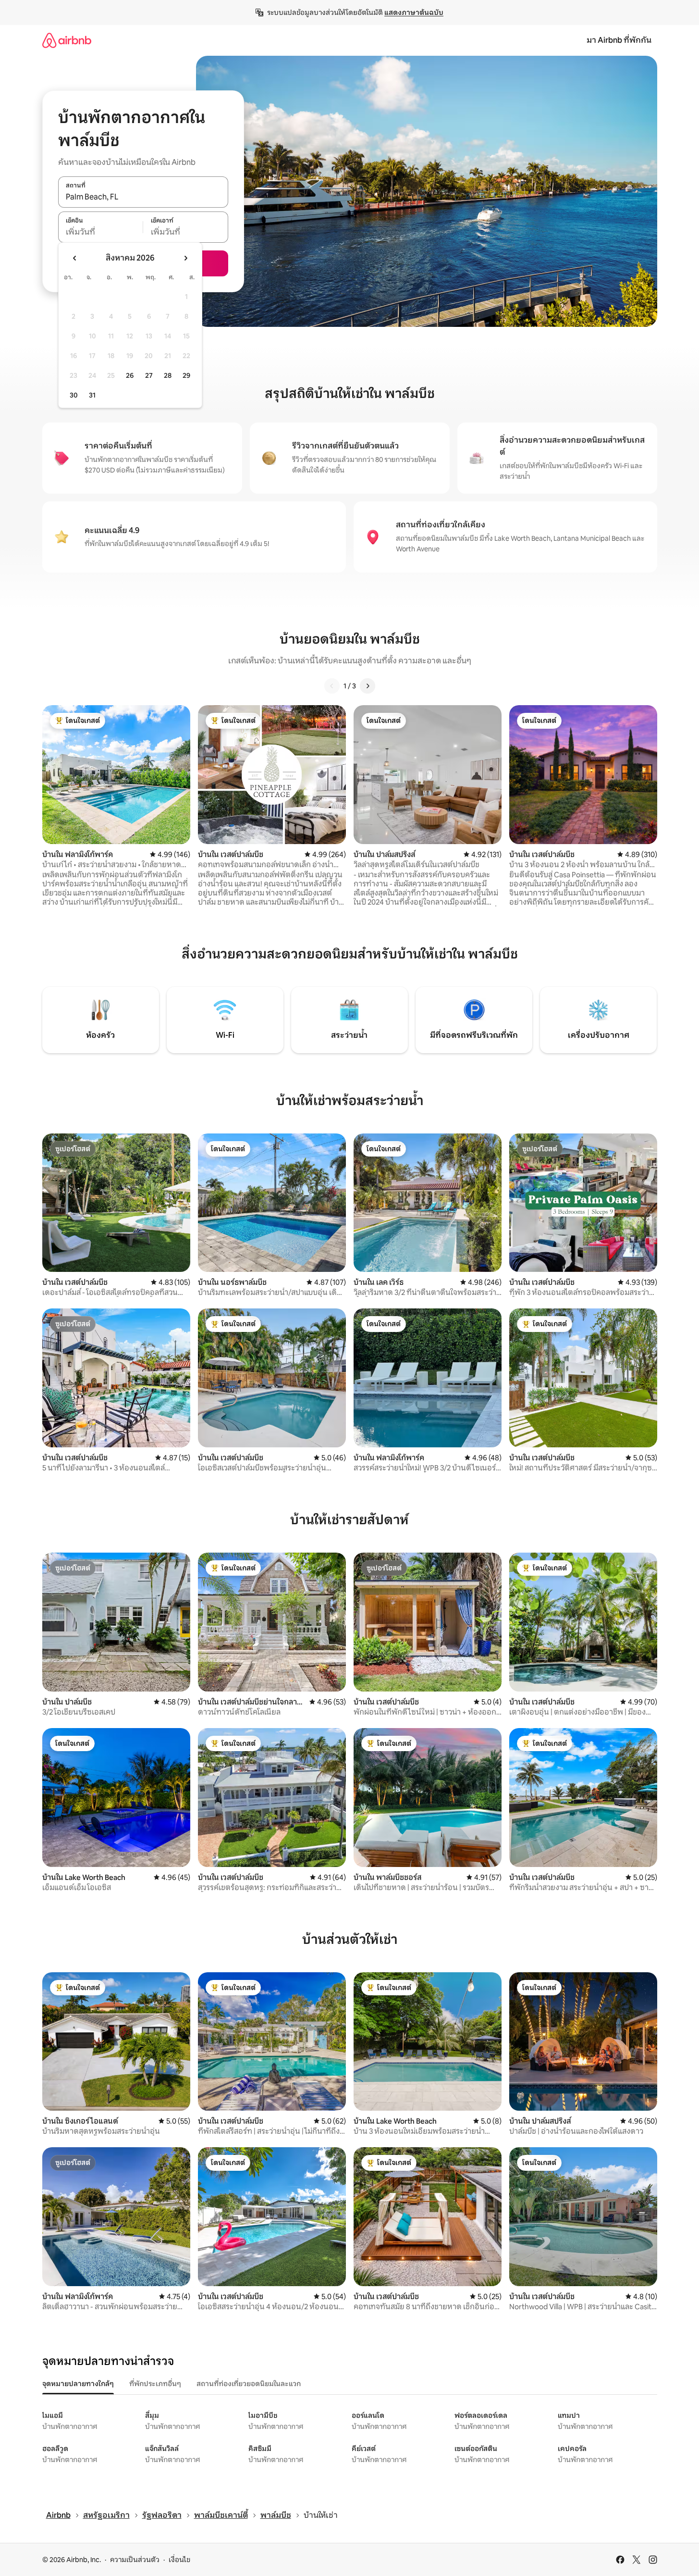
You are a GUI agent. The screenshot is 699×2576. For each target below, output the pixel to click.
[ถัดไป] (368, 686)
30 (74, 395)
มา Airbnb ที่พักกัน (619, 40)
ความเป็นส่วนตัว (135, 2560)
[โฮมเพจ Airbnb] (67, 40)
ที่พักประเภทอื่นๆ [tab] (155, 2384)
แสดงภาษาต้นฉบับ (414, 12)
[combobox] (143, 197)
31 (92, 395)
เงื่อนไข (179, 2560)
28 (168, 375)
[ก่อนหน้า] (332, 686)
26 (130, 375)
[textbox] (101, 232)
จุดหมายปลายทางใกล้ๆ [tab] (78, 2384)
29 (186, 375)
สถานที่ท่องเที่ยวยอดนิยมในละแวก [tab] (249, 2384)
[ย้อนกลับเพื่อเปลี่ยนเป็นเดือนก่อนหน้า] (75, 258)
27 (149, 375)
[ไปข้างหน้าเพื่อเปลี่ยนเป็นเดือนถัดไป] (185, 258)
